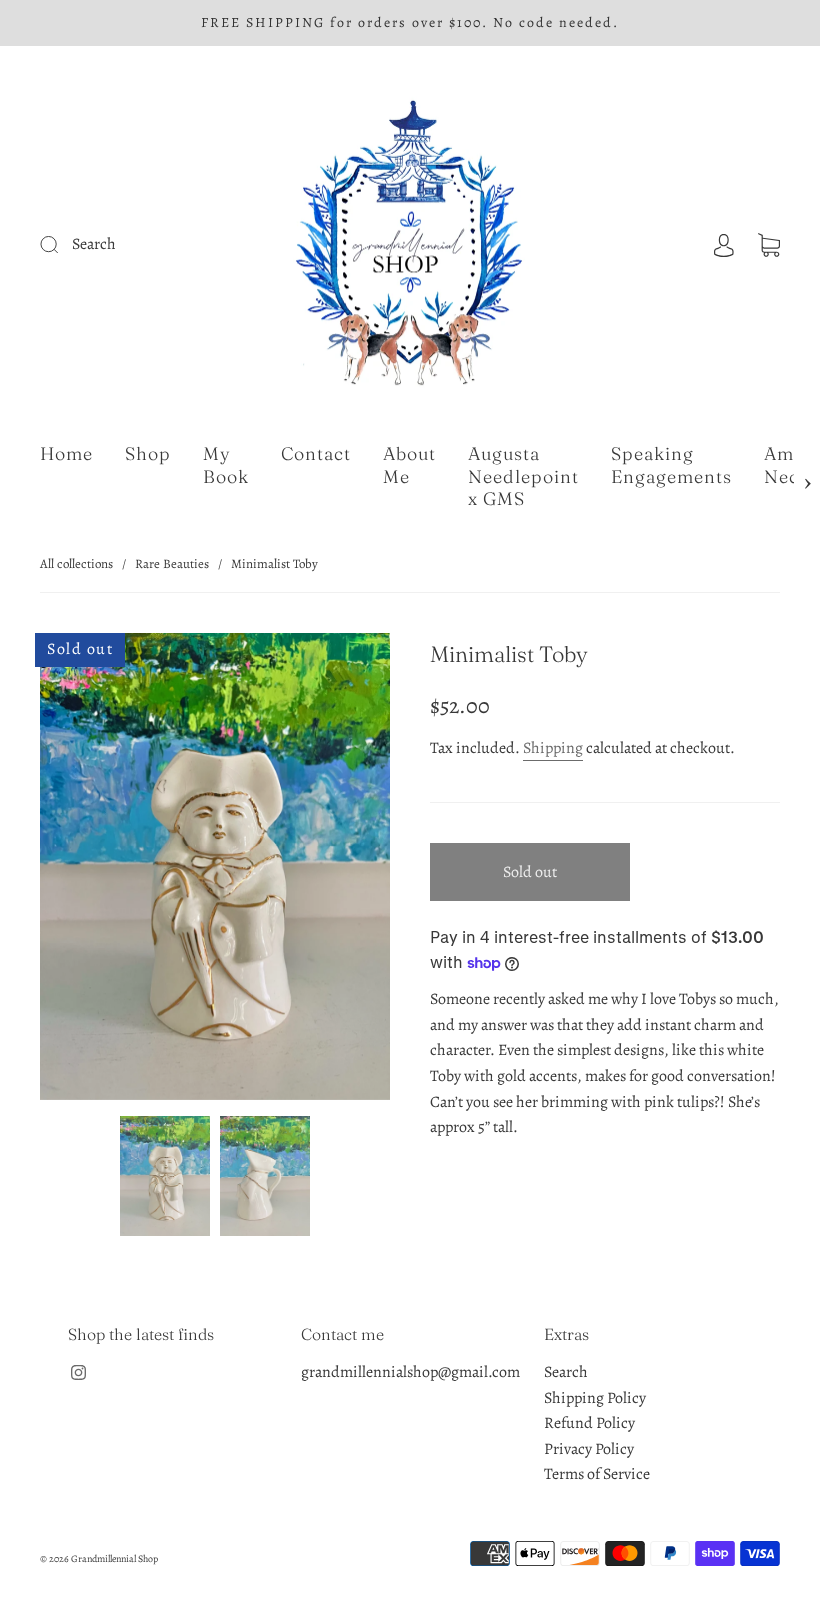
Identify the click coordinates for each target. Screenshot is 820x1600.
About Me (409, 465)
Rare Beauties (172, 563)
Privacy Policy (589, 1449)
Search (566, 1372)
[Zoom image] (215, 870)
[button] (75, 870)
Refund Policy (589, 1423)
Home (66, 454)
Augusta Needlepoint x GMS (523, 476)
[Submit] (121, 245)
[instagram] (78, 1372)
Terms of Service (597, 1474)
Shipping (553, 748)
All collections (76, 563)
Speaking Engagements (671, 465)
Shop (148, 454)
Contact (316, 454)
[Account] (724, 244)
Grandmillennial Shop (114, 1558)
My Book (226, 465)
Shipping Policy (595, 1398)
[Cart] (769, 244)
